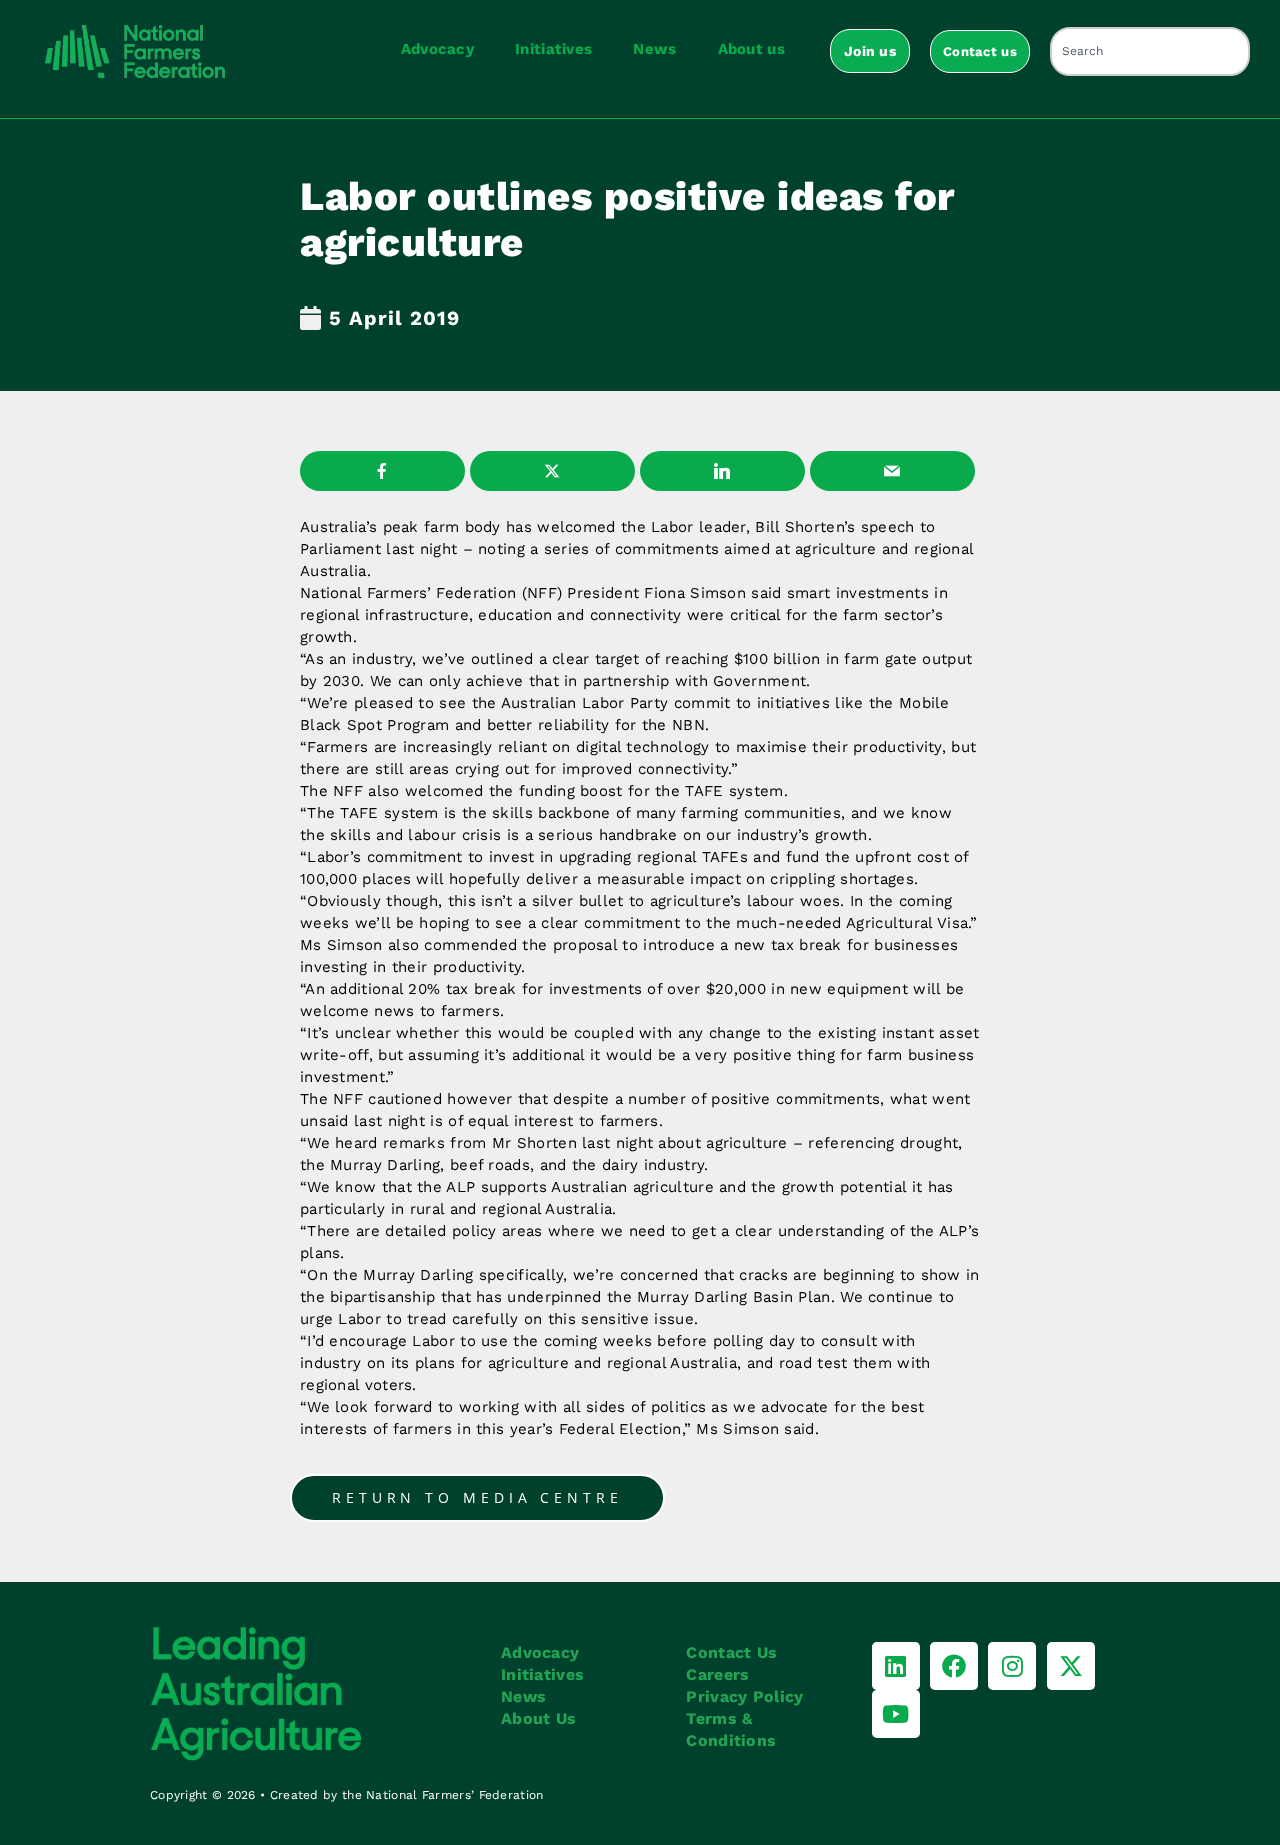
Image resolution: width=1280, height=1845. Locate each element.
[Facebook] (954, 1666)
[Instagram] (1012, 1666)
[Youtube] (896, 1714)
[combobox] (1150, 51)
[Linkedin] (896, 1666)
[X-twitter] (1071, 1666)
